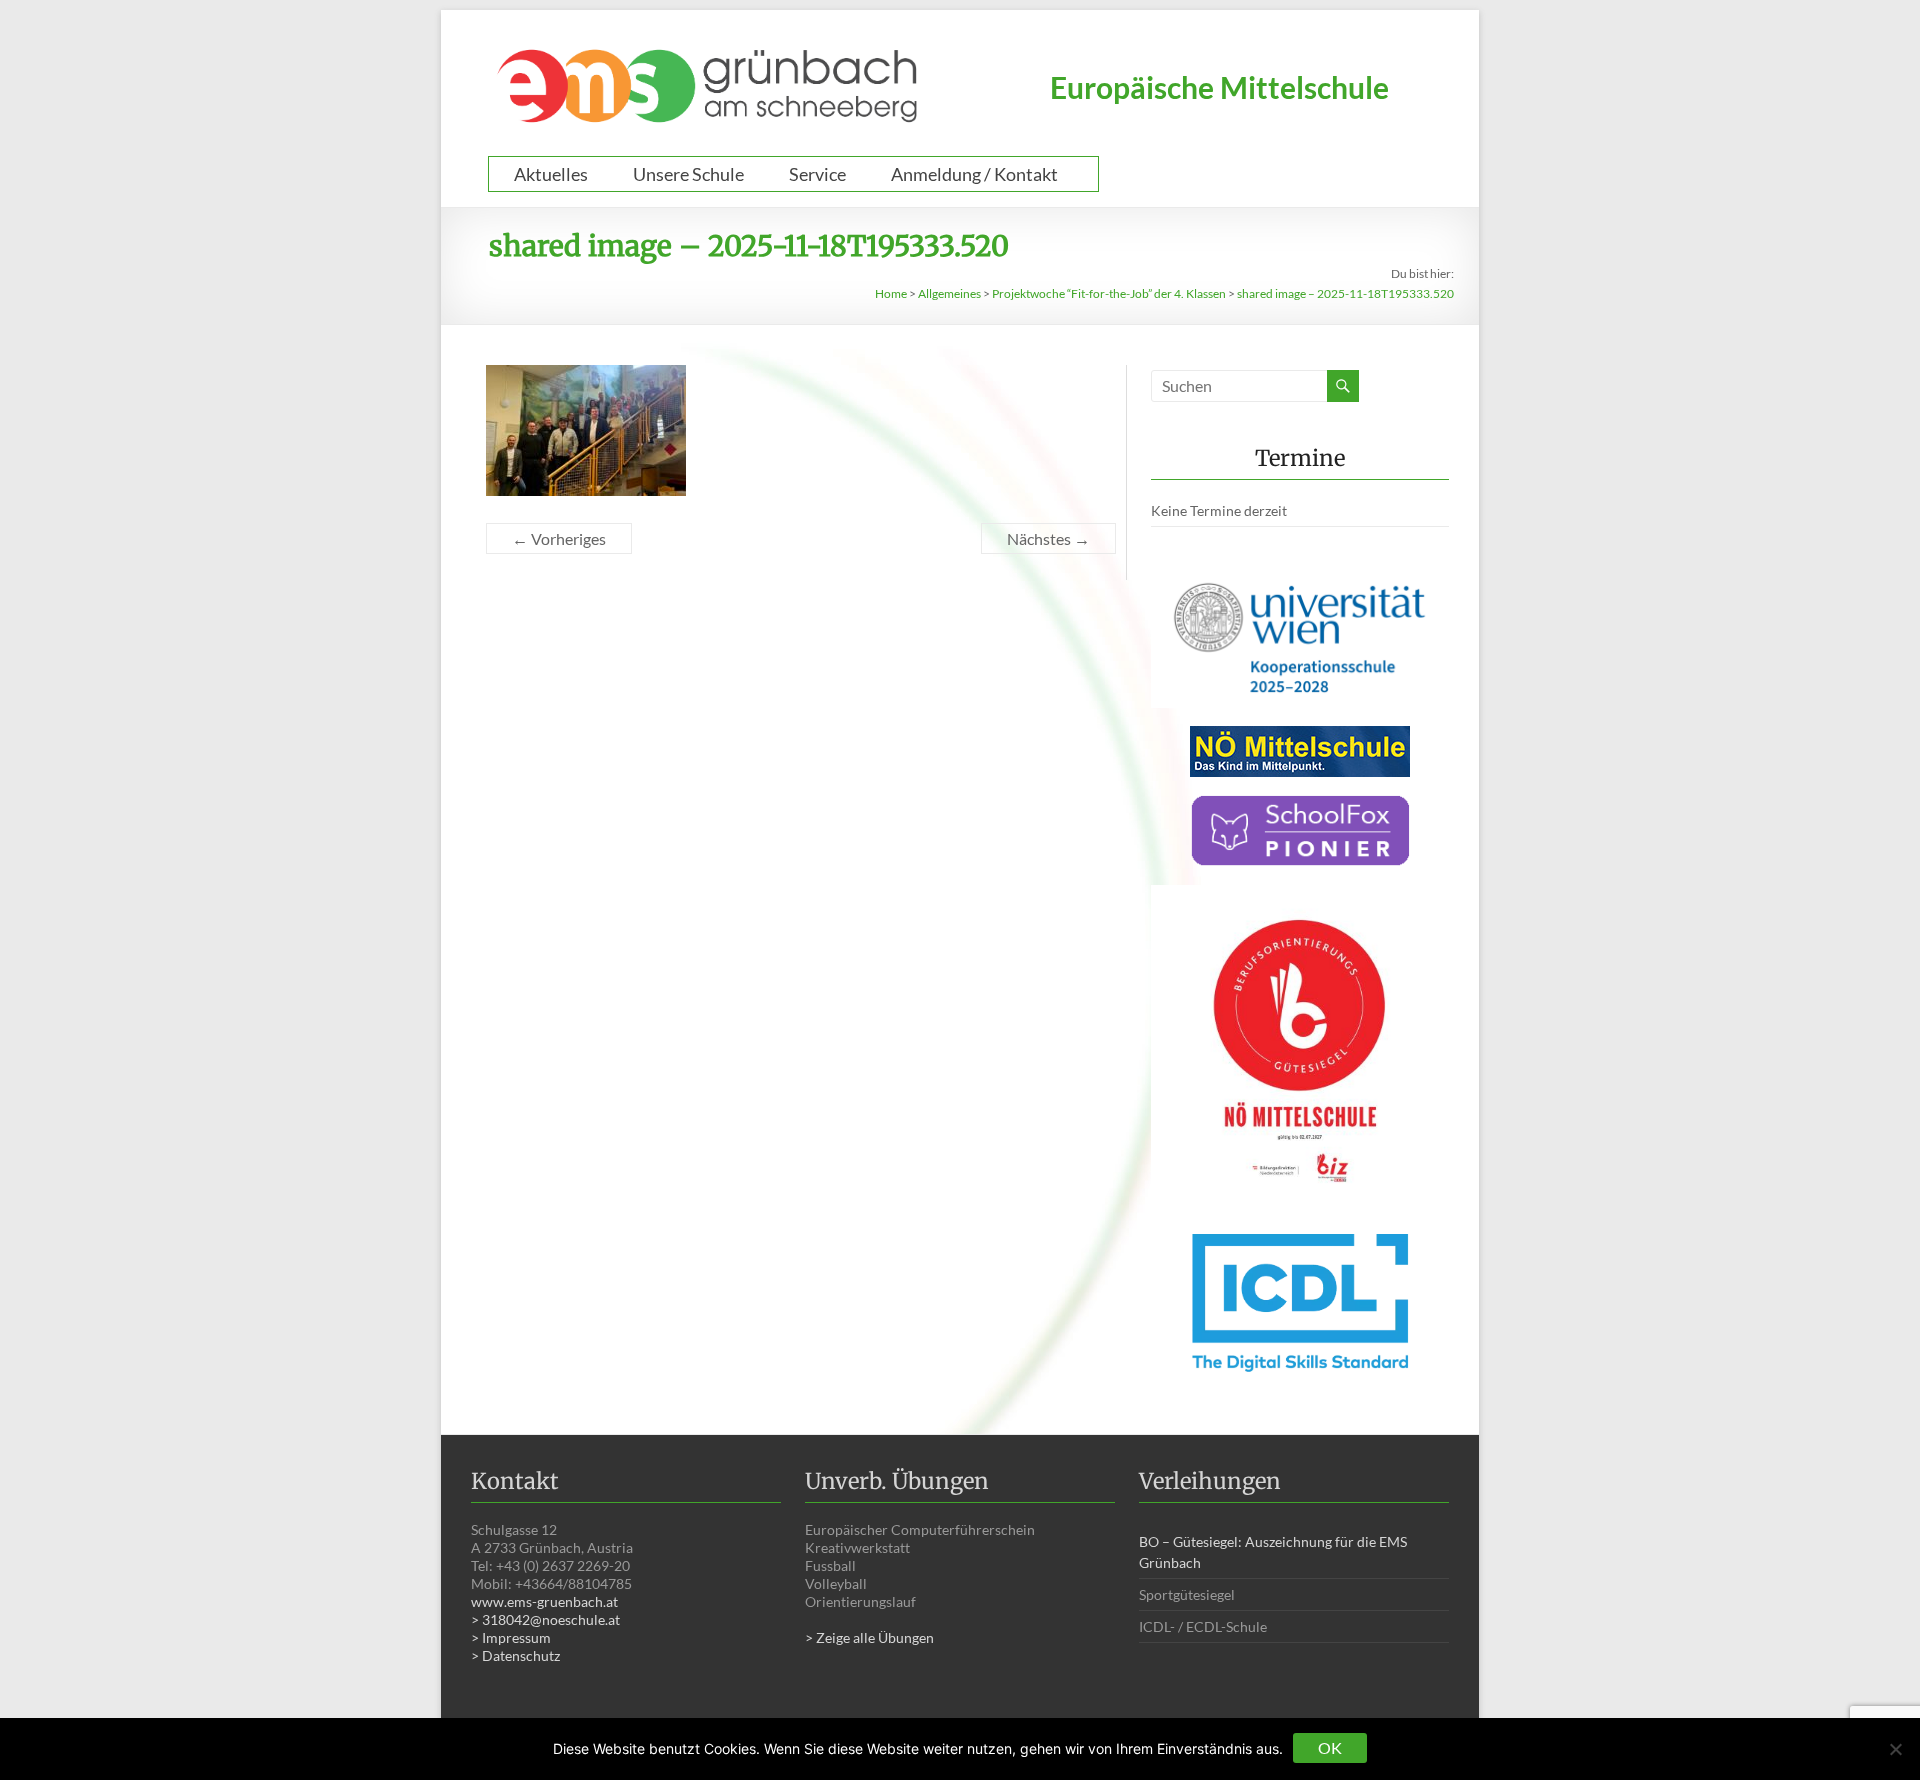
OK (1330, 1747)
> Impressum (511, 1637)
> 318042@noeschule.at (545, 1619)
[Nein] (1895, 1749)
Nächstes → (1048, 538)
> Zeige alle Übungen (869, 1637)
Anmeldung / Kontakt (974, 174)
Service (817, 174)
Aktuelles (551, 174)
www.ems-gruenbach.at (544, 1601)
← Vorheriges (559, 538)
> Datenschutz (515, 1655)
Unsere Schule (688, 174)
